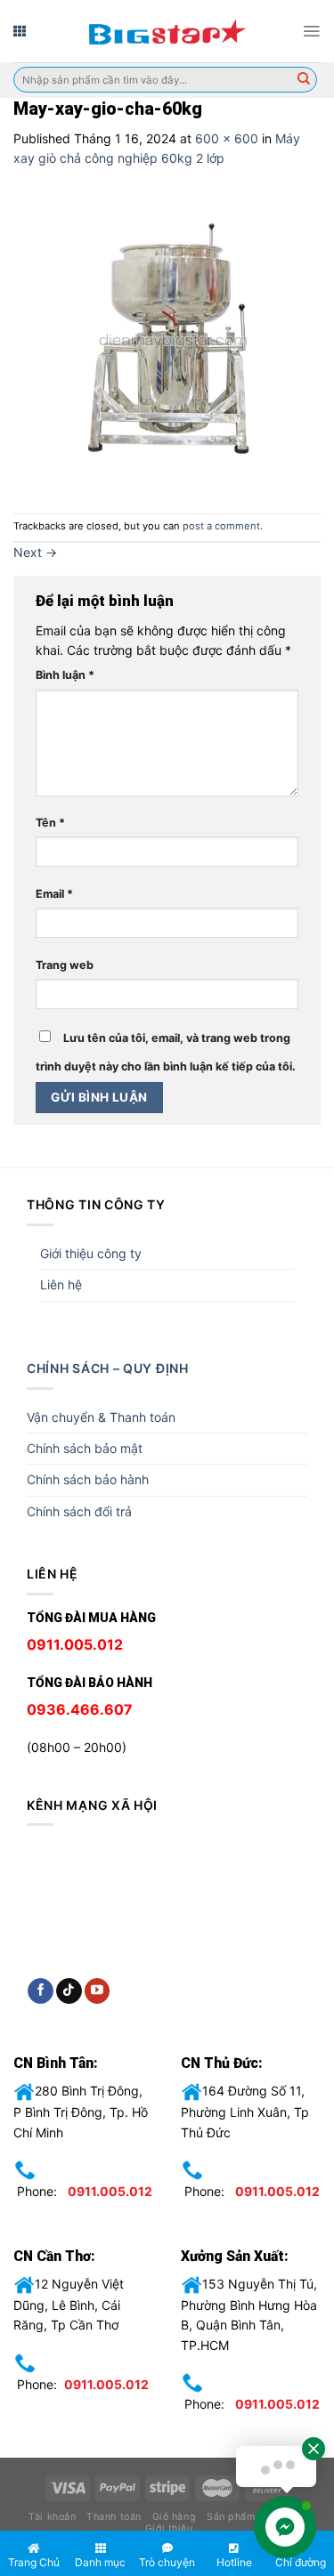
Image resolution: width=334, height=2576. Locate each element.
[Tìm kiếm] (304, 80)
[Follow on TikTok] (69, 1991)
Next (35, 552)
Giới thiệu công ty (91, 1253)
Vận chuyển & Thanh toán (101, 1417)
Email (54, 894)
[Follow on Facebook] (41, 1991)
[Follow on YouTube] (98, 1991)
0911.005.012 (110, 2191)
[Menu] (311, 31)
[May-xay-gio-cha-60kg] (167, 339)
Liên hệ (61, 1284)
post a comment (221, 526)
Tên (50, 823)
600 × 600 (227, 138)
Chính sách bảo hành (88, 1479)
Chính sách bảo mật (85, 1448)
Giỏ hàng (174, 2517)
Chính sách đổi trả (79, 1511)
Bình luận (65, 675)
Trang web (65, 965)
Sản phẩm (231, 2517)
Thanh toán (114, 2517)
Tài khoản (52, 2517)
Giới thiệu (169, 2528)
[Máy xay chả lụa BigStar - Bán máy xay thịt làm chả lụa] (167, 31)
